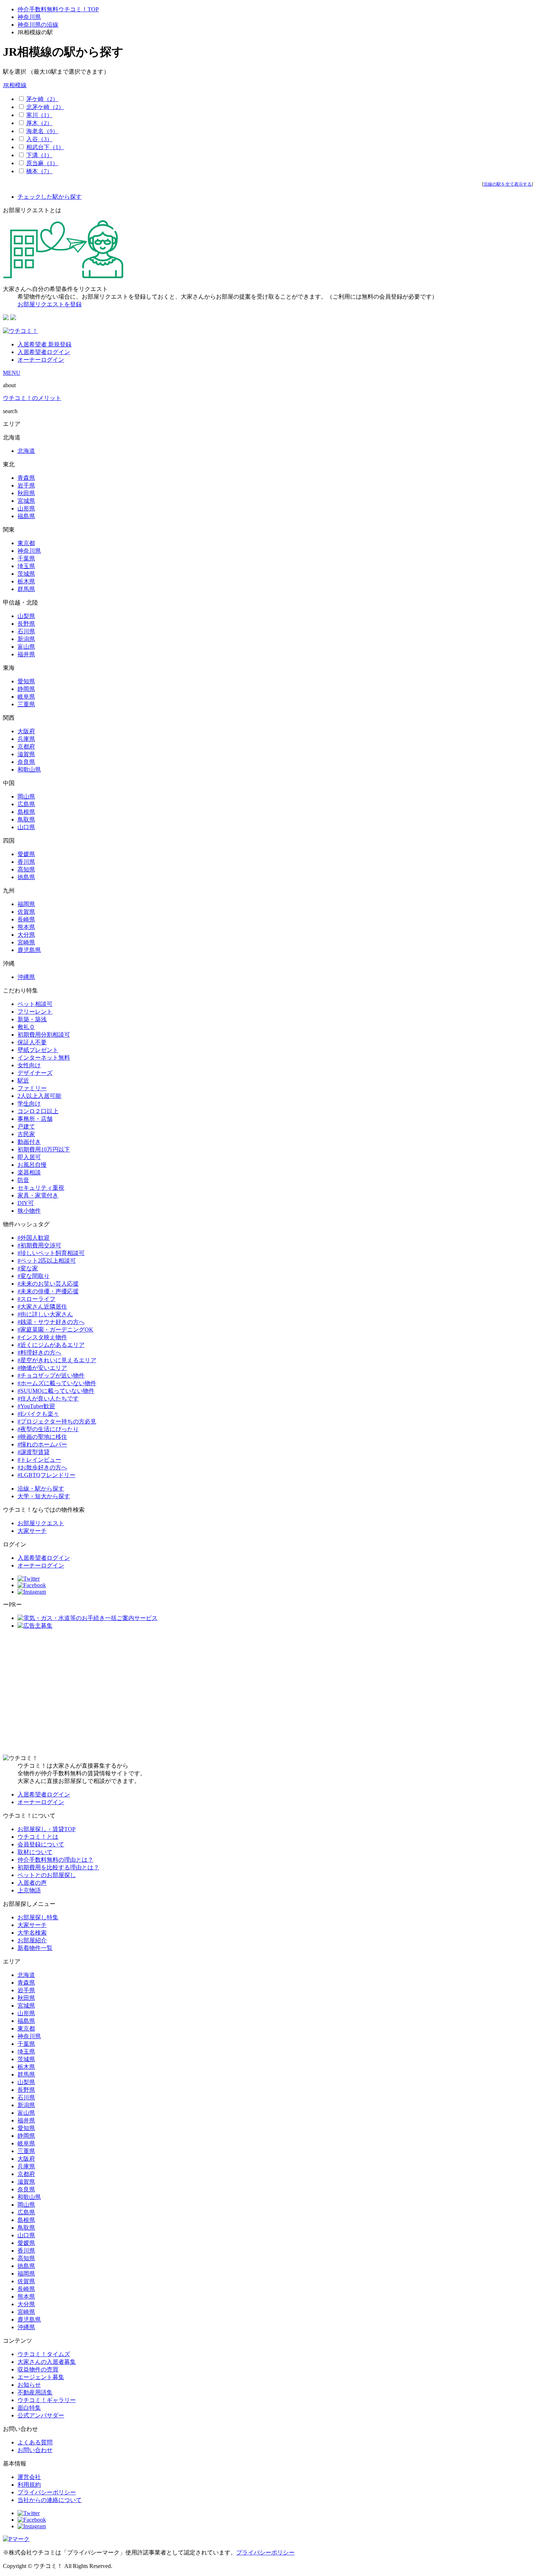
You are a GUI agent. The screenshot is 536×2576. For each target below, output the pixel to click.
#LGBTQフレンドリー (46, 1475)
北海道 (26, 451)
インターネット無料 (44, 1058)
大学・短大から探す (44, 1496)
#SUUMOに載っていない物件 (56, 1391)
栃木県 (26, 581)
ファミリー (32, 1088)
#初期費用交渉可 (39, 1245)
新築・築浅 (32, 1019)
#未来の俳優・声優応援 (48, 1291)
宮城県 (26, 501)
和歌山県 (29, 770)
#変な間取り (34, 1276)
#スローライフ (36, 1299)
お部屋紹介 (32, 1940)
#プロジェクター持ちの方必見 (57, 1421)
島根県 (26, 812)
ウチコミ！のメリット (32, 398)
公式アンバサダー (41, 2415)
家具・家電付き (38, 1195)
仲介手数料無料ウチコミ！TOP (58, 9)
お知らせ (29, 2385)
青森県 (26, 478)
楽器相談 (29, 1172)
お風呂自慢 (32, 1165)
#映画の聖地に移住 (42, 1437)
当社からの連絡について (50, 2500)
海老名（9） (42, 131)
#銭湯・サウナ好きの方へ (51, 1322)
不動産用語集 (35, 2392)
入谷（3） (39, 139)
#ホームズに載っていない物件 (57, 1383)
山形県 (26, 508)
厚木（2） (39, 123)
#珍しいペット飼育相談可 (51, 1253)
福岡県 (26, 904)
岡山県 (26, 796)
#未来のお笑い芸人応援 (48, 1284)
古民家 (26, 1134)
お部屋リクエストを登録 (50, 304)
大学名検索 (32, 1933)
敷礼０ (26, 1027)
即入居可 (29, 1157)
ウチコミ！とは (38, 1837)
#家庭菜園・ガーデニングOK (55, 1330)
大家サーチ (32, 1531)
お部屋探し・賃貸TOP (46, 1829)
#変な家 (28, 1268)
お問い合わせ (35, 2450)
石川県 (26, 631)
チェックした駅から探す (50, 197)
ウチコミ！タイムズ (44, 2354)
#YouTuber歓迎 (36, 1406)
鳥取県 (26, 819)
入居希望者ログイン (44, 352)
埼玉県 (26, 566)
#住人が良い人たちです (48, 1398)
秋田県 (26, 493)
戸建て (26, 1126)
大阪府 (26, 731)
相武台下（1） (45, 147)
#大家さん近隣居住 (42, 1307)
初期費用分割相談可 (44, 1035)
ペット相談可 (35, 1004)
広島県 (26, 804)
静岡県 (26, 689)
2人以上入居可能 (39, 1096)
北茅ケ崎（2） (45, 107)
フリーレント (35, 1012)
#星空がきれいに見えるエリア (57, 1360)
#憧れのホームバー (42, 1444)
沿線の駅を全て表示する (508, 184)
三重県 (26, 704)
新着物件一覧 (35, 1948)
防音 (23, 1180)
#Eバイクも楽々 (38, 1414)
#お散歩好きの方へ (42, 1467)
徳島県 (26, 877)
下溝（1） (39, 155)
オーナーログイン (41, 360)
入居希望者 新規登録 (44, 344)
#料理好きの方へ (39, 1353)
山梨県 (26, 616)
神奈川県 (29, 17)
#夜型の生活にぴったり (48, 1429)
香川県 (26, 862)
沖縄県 (26, 977)
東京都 (26, 543)
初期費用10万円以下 (44, 1149)
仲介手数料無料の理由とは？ (55, 1860)
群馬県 (26, 589)
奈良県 (26, 762)
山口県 (26, 827)
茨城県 (26, 574)
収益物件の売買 (38, 2369)
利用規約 (29, 2485)
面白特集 (29, 2408)
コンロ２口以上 (38, 1111)
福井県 (26, 654)
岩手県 (26, 485)
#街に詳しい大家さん (45, 1314)
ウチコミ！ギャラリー (47, 2400)
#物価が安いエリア (42, 1368)
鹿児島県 (29, 950)
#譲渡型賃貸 (34, 1452)
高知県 (26, 869)
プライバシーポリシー (47, 2492)
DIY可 (26, 1203)
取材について (35, 1852)
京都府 (26, 747)
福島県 (26, 516)
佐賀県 (26, 912)
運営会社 (29, 2477)
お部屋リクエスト (41, 1523)
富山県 (26, 647)
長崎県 (26, 919)
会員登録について (41, 1844)
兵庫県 (26, 739)
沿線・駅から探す (41, 1489)
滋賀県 (26, 754)
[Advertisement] (268, 1692)
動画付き (29, 1142)
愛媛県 (26, 854)
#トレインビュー (39, 1460)
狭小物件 (29, 1211)
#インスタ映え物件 (42, 1337)
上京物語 (29, 1890)
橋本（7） (39, 171)
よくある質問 (35, 2442)
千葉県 (26, 558)
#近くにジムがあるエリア (51, 1345)
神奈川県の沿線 (38, 25)
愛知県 (26, 681)
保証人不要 (32, 1042)
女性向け (29, 1065)
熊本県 (26, 927)
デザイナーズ (35, 1073)
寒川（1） (39, 115)
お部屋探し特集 (38, 1917)
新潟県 (26, 639)
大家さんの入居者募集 (47, 2362)
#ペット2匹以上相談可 (47, 1261)
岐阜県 (26, 697)
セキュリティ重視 (41, 1188)
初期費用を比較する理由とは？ (58, 1867)
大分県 (26, 935)
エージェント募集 (41, 2377)
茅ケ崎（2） (42, 99)
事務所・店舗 (35, 1119)
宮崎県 (26, 942)
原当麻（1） (42, 163)
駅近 (23, 1081)
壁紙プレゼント (38, 1050)
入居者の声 (32, 1883)
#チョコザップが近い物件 (51, 1376)
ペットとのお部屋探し (47, 1875)
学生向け (29, 1104)
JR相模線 (15, 85)
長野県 (26, 624)
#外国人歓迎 (34, 1238)
